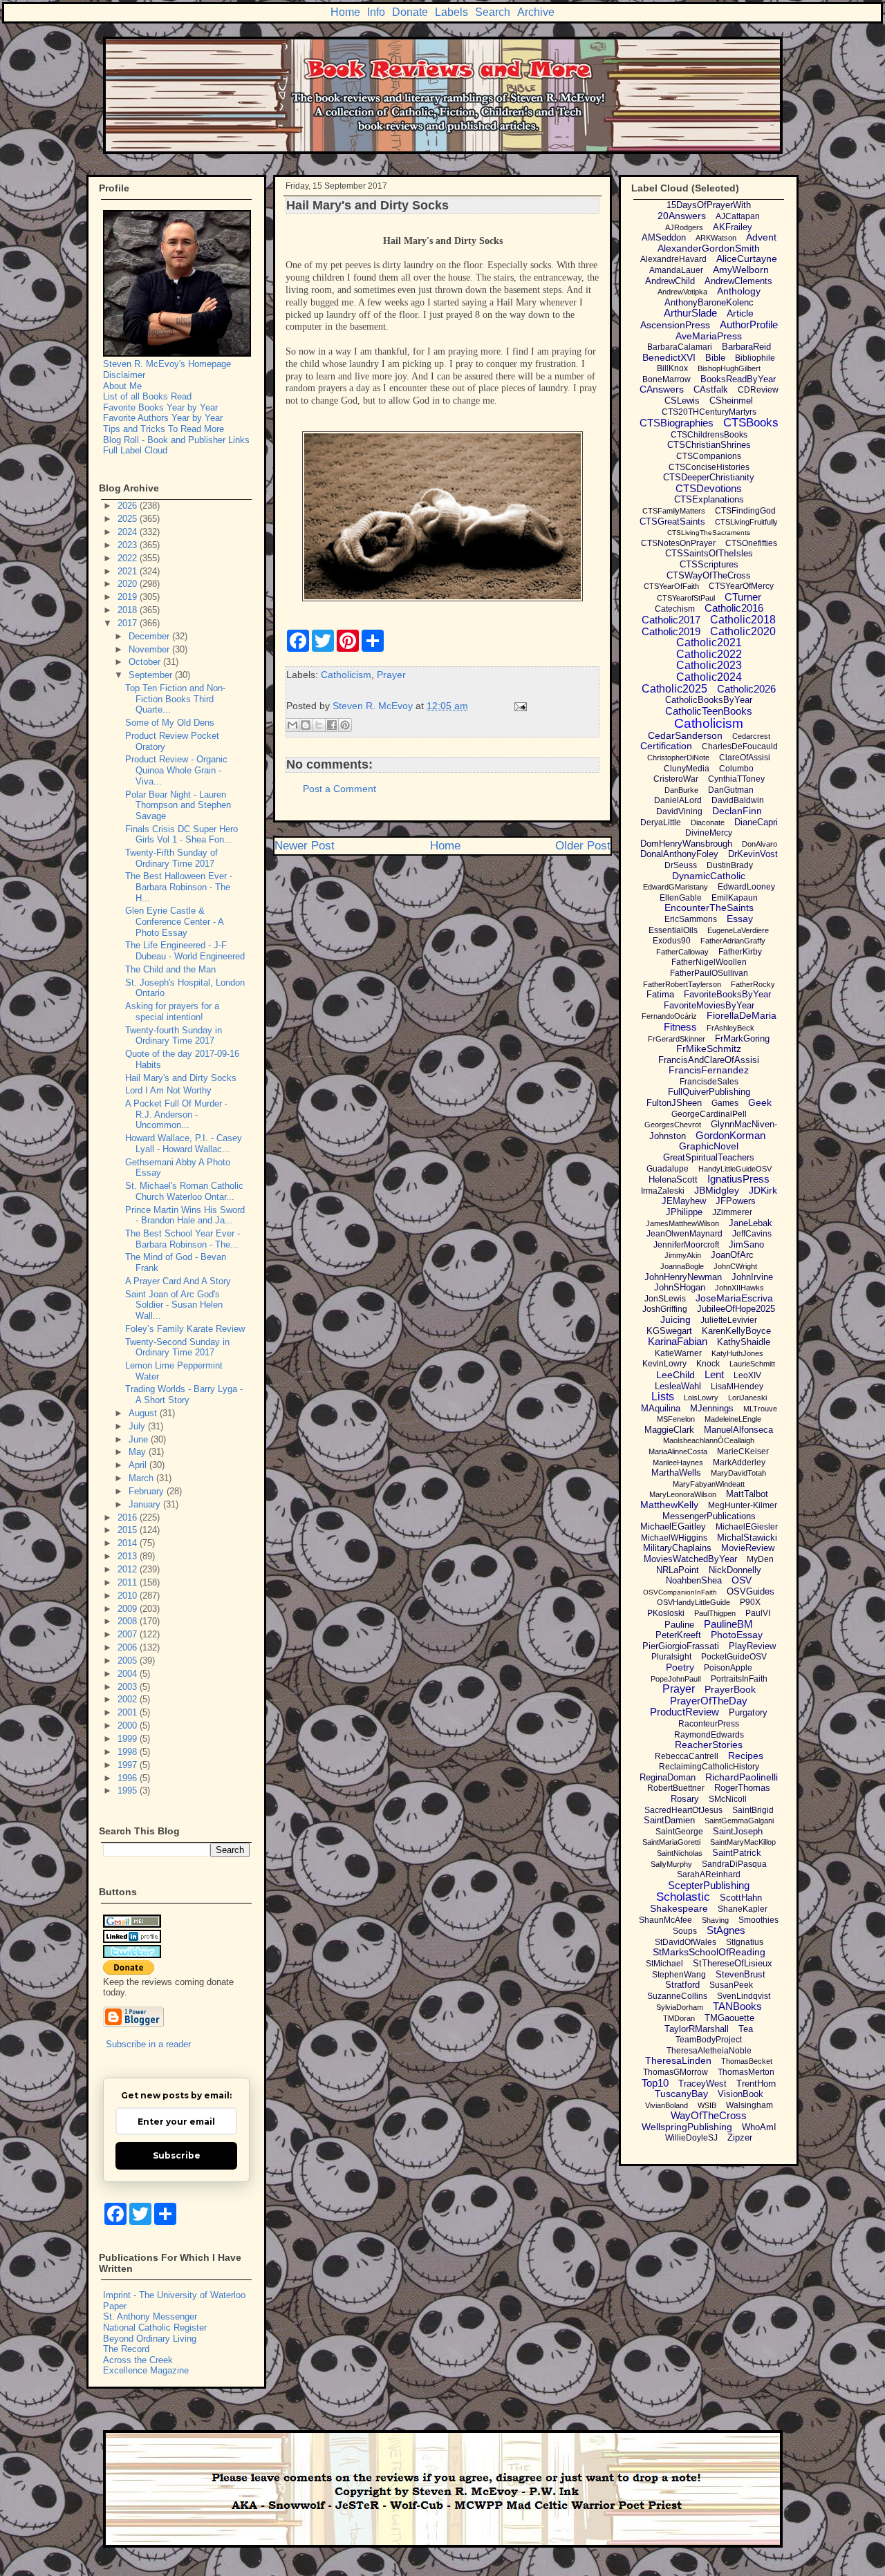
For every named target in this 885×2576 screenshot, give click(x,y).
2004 (129, 1674)
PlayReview (752, 1646)
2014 (129, 1543)
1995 (129, 1790)
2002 (129, 1699)
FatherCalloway (682, 952)
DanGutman (731, 790)
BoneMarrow (667, 379)
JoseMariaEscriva (734, 1298)
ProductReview (684, 1712)
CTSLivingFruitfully (746, 522)
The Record (126, 2349)
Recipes (746, 1756)
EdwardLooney (746, 887)
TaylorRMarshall (697, 2029)
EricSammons (691, 919)
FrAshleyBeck (730, 1028)
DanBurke (681, 790)
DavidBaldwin (738, 800)
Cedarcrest (751, 736)
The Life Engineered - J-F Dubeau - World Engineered (185, 951)
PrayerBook (730, 1689)
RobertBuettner (676, 1788)
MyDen (760, 1559)
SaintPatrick (737, 1853)
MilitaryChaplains (677, 1548)
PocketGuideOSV (734, 1657)
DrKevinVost (753, 854)
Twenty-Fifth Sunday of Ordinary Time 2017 (171, 858)
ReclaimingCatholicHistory (709, 1767)
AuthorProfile (749, 325)
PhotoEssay (737, 1635)
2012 (129, 1569)
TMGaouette (729, 2018)
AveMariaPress (709, 336)
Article (740, 313)
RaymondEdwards (709, 1735)
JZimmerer (732, 1212)
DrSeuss (681, 865)
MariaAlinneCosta (678, 1451)
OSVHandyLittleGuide (693, 1602)
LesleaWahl (678, 1386)
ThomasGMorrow (676, 2072)
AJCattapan (738, 216)
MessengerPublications (709, 1516)
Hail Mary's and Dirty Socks (181, 1078)
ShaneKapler (743, 1909)
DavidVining (679, 811)
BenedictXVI (669, 357)
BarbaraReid (746, 347)
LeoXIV (747, 1375)
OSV (742, 1580)
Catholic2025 (674, 689)
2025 (129, 519)
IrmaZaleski (663, 1191)
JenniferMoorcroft (686, 1245)
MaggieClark (669, 1430)
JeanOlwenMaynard (684, 1234)
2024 (129, 532)
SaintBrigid (753, 1810)
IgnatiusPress (738, 1179)
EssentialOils (673, 930)
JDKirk (763, 1190)
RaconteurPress (709, 1724)
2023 (129, 545)
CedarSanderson (685, 735)
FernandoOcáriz (669, 1016)
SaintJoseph (738, 1831)
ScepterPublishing (709, 1885)
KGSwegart (669, 1331)
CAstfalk (711, 389)
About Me (122, 386)
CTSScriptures (709, 564)
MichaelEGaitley (673, 1526)
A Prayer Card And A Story (178, 1281)
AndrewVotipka (682, 292)
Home (345, 12)
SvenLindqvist (744, 1996)
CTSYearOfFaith (671, 586)
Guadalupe (668, 1169)
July (138, 1426)
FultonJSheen (674, 1103)
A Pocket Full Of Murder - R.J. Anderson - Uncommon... (176, 1114)
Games (725, 1103)
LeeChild (676, 1375)
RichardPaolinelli (742, 1777)
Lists (663, 1397)
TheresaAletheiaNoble (709, 2051)
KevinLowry (664, 1364)
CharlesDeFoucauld (740, 746)
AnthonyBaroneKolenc (709, 302)
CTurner (743, 597)
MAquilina (661, 1408)
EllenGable (681, 898)
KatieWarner (678, 1353)
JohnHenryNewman (683, 1277)
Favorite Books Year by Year (160, 407)
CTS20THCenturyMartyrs (709, 412)
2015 (129, 1530)
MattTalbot (747, 1494)
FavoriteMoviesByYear (709, 1005)
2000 (129, 1726)
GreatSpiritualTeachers (709, 1157)
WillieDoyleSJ (691, 2138)
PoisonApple (728, 1668)
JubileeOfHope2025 (736, 1309)
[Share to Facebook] (332, 725)
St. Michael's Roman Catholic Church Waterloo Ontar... (184, 1191)
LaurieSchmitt (752, 1364)
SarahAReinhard (709, 1874)
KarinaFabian (678, 1341)
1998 (129, 1752)
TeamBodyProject (709, 2040)
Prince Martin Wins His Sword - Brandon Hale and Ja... (185, 1215)
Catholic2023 (709, 665)
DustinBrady (730, 865)
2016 (129, 1517)
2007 (129, 1634)
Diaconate (708, 822)
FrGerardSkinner (677, 1039)
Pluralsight (671, 1657)
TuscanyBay (681, 2094)
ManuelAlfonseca (738, 1430)
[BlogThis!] (306, 725)
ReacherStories (709, 1745)
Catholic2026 (746, 689)
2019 (129, 597)
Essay (740, 919)
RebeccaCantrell (687, 1756)
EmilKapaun (735, 898)
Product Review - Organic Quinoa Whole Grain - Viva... (176, 770)
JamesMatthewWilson (682, 1223)
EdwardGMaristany (676, 887)
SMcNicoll (728, 1799)
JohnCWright (735, 1266)
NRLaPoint (678, 1570)
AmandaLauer (676, 270)
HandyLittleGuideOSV (735, 1169)
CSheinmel (731, 401)
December (150, 636)
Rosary (685, 1799)
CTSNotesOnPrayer (678, 543)
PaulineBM (728, 1624)
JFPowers (736, 1201)
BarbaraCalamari (680, 347)
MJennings (712, 1408)
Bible (715, 358)
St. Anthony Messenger (150, 2316)
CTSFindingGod (745, 511)
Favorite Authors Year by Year (163, 418)
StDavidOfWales (686, 1942)
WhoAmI (759, 2127)
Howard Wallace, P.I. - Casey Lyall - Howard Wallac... (184, 1144)
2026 (129, 506)
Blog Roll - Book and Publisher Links (176, 440)
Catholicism (346, 675)
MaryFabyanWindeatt (709, 1484)
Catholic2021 (709, 642)
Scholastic (683, 1897)
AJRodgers (684, 227)
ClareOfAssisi (745, 758)
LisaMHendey (737, 1386)
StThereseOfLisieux (733, 1963)
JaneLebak (751, 1223)
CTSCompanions (709, 456)
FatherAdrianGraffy (733, 941)
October (146, 662)
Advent (761, 237)
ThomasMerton (746, 2072)
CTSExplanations (709, 499)
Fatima (660, 994)
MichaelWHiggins (674, 1538)
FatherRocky (753, 984)
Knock (708, 1364)
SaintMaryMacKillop (743, 1842)
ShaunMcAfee (665, 1920)
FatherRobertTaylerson (682, 984)
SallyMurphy (671, 1864)
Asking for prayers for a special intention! (172, 1012)
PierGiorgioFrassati (681, 1646)
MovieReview (748, 1548)
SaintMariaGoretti (671, 1842)
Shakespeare (679, 1908)
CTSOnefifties (751, 543)
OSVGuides (751, 1591)
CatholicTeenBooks (709, 711)
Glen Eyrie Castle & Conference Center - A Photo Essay (174, 921)
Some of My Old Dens (170, 723)
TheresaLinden (678, 2060)
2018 (129, 610)
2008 (129, 1621)
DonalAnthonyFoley (679, 854)
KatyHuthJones (737, 1353)
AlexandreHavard (673, 259)
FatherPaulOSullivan (709, 973)
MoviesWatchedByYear (690, 1559)
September (152, 675)
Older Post (583, 846)
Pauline (679, 1625)
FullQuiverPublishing (709, 1092)
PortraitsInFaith (739, 1679)
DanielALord (678, 800)
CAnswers (662, 389)
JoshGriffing (665, 1309)
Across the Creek (138, 2360)
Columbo (736, 769)
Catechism (675, 609)
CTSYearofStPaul (686, 598)
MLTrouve (760, 1409)
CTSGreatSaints (672, 521)
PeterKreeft (678, 1635)
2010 (129, 1596)
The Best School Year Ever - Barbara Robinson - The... (183, 1239)
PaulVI (758, 1613)
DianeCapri (756, 822)
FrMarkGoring (742, 1038)
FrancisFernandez (709, 1070)
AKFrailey (733, 227)
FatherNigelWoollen (709, 962)
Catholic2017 (671, 620)
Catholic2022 (709, 654)
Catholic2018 (743, 620)
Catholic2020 (743, 631)
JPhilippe (684, 1212)
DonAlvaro (760, 844)
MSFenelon (676, 1419)
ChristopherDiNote (678, 758)
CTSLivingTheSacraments (709, 533)
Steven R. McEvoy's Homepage (167, 364)
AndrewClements (738, 281)
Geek (760, 1102)
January (146, 1504)
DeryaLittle (661, 822)
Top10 (655, 2083)
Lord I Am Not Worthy (168, 1090)
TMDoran (679, 2018)
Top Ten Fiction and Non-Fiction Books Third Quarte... (175, 699)
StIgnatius (745, 1942)
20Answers (682, 216)
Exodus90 (672, 941)
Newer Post (305, 846)
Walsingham (749, 2105)
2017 (129, 623)
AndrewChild (670, 281)
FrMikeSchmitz (709, 1049)
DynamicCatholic (709, 876)
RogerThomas (742, 1788)
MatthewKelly (669, 1505)
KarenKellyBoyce (736, 1331)
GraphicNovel (709, 1146)
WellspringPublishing (687, 2127)
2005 (129, 1661)
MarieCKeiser (743, 1451)
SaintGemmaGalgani (739, 1821)
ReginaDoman (668, 1777)
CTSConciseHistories (709, 467)
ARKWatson (716, 238)
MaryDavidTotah (738, 1473)
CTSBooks (751, 423)
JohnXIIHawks (739, 1288)
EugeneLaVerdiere (738, 930)
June (140, 1439)
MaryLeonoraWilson (683, 1494)
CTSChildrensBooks (709, 435)
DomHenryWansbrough (686, 844)
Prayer (391, 675)
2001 (129, 1712)
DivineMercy (709, 833)
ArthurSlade (690, 313)
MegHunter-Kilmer (743, 1505)
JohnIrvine (752, 1277)
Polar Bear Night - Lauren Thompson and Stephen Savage (178, 805)
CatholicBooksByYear (709, 700)
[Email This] (292, 725)
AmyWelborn (741, 270)
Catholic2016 (734, 608)
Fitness (680, 1027)
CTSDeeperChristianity (709, 477)
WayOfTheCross (709, 2115)
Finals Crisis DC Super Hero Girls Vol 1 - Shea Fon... (181, 835)
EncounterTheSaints (709, 908)
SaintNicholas (680, 1853)
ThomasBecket (747, 2061)
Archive (536, 12)
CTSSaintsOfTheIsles (709, 553)
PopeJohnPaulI (676, 1679)
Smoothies (758, 1920)
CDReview (758, 390)
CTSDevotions (709, 488)
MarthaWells (676, 1473)
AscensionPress (675, 325)
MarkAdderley (739, 1463)
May (139, 1452)
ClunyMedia (687, 769)
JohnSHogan (680, 1287)
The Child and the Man (170, 969)
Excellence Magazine (146, 2370)
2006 (129, 1647)
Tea (746, 2029)
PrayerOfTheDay (709, 1701)
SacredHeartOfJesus (683, 1810)
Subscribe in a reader (148, 2044)
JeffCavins (752, 1234)
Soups (685, 1931)
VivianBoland (667, 2105)
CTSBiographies (677, 423)
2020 (129, 584)
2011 (129, 1582)
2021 (129, 571)
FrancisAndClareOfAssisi (709, 1060)
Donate (410, 12)
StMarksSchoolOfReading (709, 1952)
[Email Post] (518, 706)
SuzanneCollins (677, 1996)
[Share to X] (319, 725)
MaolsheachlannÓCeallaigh (709, 1440)
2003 (129, 1687)
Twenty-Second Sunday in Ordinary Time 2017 (177, 1347)
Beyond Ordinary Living (150, 2339)
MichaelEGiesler (747, 1527)
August (144, 1413)
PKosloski (666, 1613)
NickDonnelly (735, 1570)
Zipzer (740, 2137)
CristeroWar (676, 779)
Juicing (676, 1319)
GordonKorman (730, 1135)
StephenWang (679, 1975)
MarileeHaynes (678, 1463)
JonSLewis (665, 1299)
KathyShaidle (744, 1342)
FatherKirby (740, 952)
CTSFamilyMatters (674, 511)
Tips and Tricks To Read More (164, 429)
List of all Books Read (147, 396)
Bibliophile (755, 358)
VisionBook (740, 2094)
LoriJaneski (747, 1398)
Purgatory (748, 1712)
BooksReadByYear (738, 379)
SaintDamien (669, 1820)
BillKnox (672, 368)
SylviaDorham (680, 2007)
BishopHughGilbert (729, 368)
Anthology (739, 291)
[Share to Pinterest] (345, 725)
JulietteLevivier (729, 1320)
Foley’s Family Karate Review (185, 1329)
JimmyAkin (683, 1255)
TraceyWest (702, 2084)
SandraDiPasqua (734, 1864)
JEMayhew (684, 1201)
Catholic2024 (709, 677)
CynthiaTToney (736, 779)
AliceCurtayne (747, 258)
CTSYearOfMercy (741, 586)
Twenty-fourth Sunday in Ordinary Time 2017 (174, 1036)
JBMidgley (717, 1190)
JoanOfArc (732, 1255)
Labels (451, 12)
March (142, 1478)
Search (493, 12)
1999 (129, 1739)
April (139, 1465)
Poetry (680, 1667)
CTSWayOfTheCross (709, 575)
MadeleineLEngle (733, 1419)
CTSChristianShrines (709, 445)
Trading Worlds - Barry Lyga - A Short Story (184, 1394)
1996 (129, 1778)
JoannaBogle (682, 1266)
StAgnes (726, 1930)
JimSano (746, 1244)
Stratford (682, 1985)
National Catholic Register (155, 2328)
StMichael (664, 1964)
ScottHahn (741, 1898)
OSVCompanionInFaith (680, 1592)
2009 (129, 1609)
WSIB (707, 2105)
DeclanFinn (737, 811)
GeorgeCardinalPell (709, 1114)
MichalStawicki (747, 1538)
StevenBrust (740, 1974)
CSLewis (682, 401)
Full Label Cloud (135, 450)
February (148, 1491)
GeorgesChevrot (673, 1125)
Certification (666, 746)
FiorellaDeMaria (742, 1015)
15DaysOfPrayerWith (709, 205)
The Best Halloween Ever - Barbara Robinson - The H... (179, 887)
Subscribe (177, 2155)
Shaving (715, 1920)
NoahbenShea (694, 1580)
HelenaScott (673, 1179)
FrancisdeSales (709, 1082)
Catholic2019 (671, 631)
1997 (129, 1765)
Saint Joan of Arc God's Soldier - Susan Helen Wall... (174, 1305)
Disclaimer (124, 375)
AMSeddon (664, 237)
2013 (129, 1556)
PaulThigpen (715, 1613)
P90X (750, 1602)
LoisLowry (701, 1398)
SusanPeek (731, 1985)
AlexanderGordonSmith (709, 248)
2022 (129, 558)
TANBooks (737, 2006)
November (150, 649)
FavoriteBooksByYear (727, 994)
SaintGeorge (679, 1832)
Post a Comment (339, 789)
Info (376, 12)
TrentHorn (756, 2084)
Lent (714, 1374)
